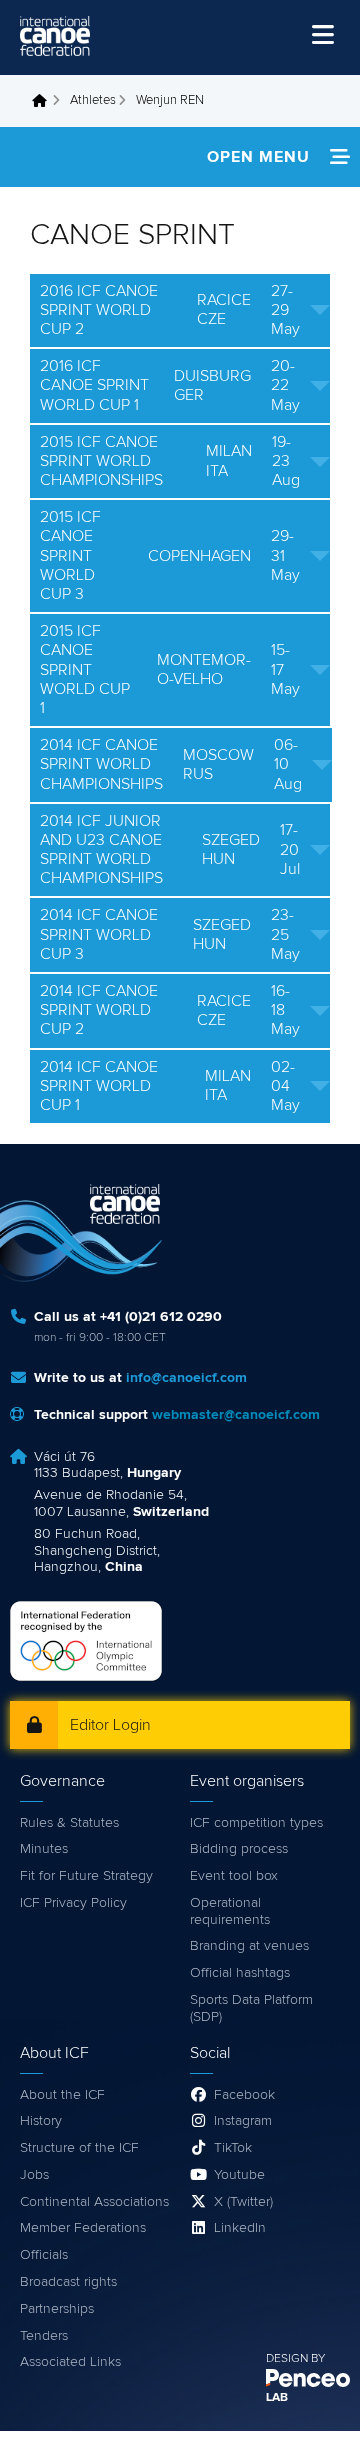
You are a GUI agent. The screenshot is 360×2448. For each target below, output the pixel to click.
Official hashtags (240, 1973)
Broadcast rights (68, 2282)
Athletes (93, 100)
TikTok (233, 2148)
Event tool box (234, 1876)
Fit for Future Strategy (86, 1876)
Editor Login (110, 1725)
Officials (44, 2255)
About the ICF (62, 2095)
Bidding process (239, 1849)
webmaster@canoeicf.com (236, 1415)
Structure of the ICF (79, 2148)
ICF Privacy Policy (73, 1903)
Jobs (34, 2175)
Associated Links (70, 2362)
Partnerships (57, 2309)
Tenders (44, 2336)
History (41, 2121)
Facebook (244, 2095)
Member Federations (83, 2228)
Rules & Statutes (69, 1823)
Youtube (239, 2175)
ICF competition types (256, 1823)
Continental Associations (94, 2202)
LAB (277, 2398)
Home (45, 101)
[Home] (55, 36)
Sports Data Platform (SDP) (251, 2008)
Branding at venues (249, 1946)
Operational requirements (230, 1911)
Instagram (243, 2121)
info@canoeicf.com (186, 1378)
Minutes (44, 1849)
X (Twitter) (243, 2202)
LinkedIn (240, 2228)
